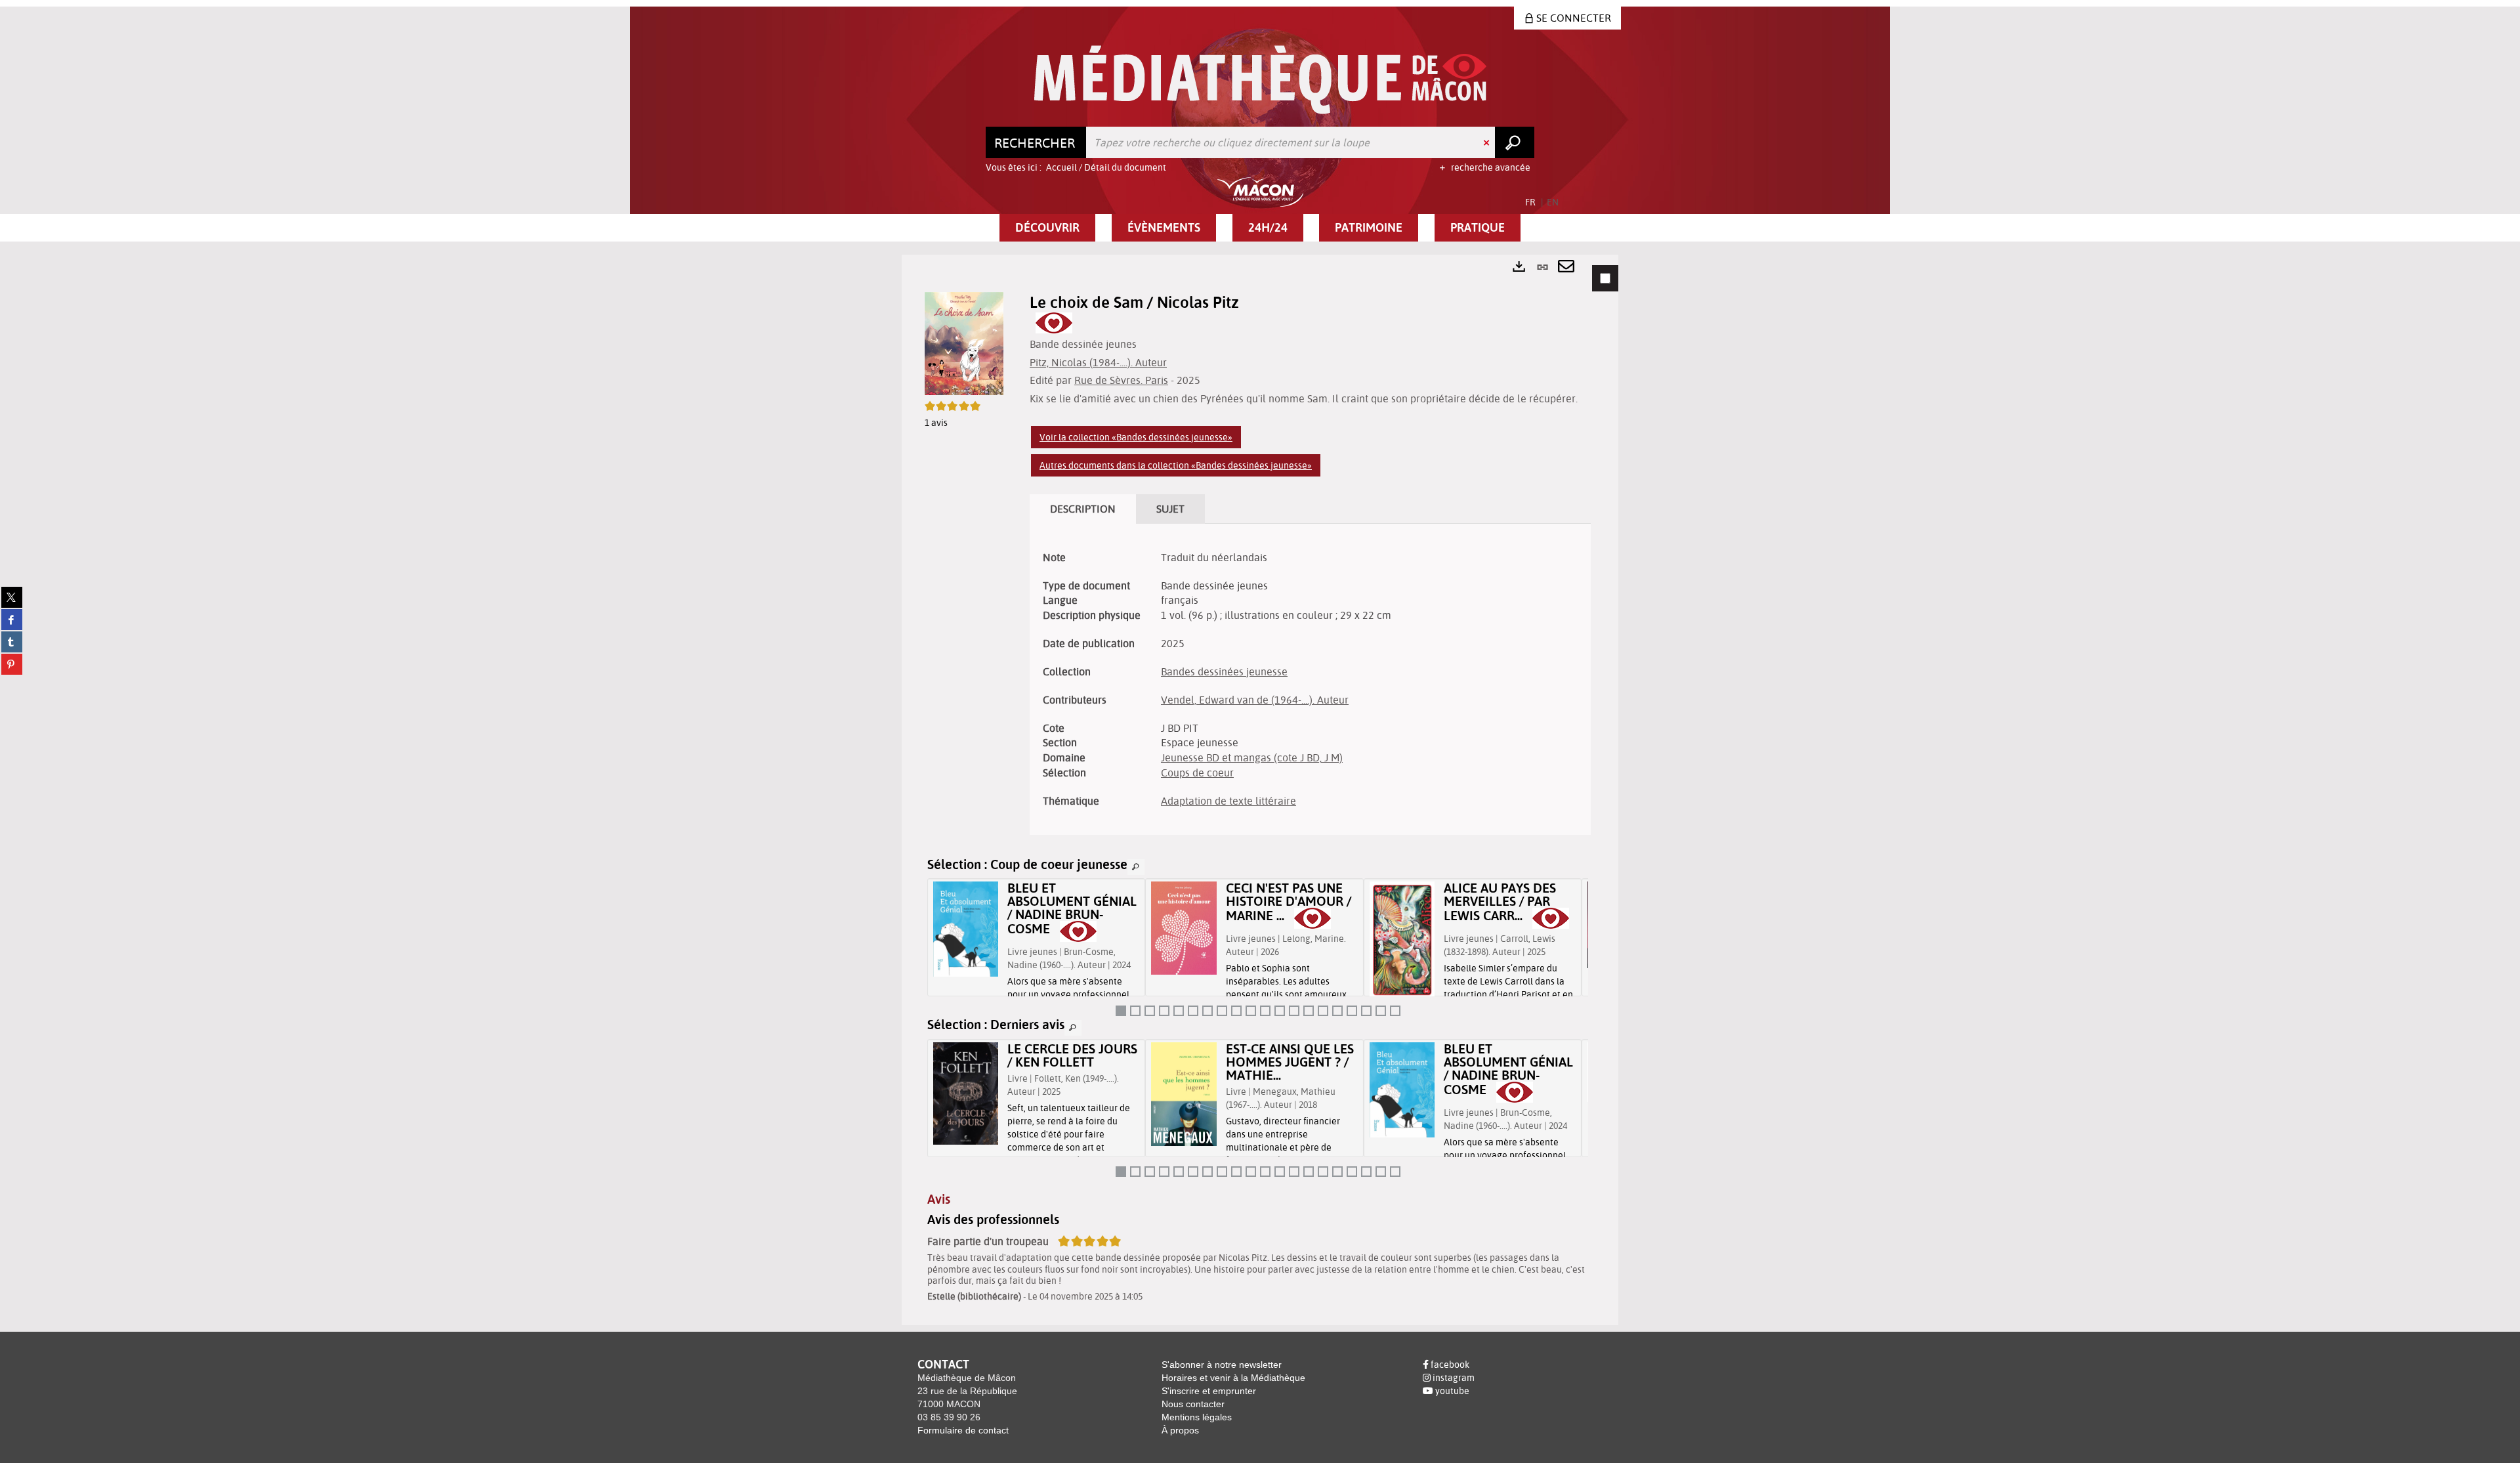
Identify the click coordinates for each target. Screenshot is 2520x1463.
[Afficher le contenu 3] (1150, 1011)
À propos (1180, 1430)
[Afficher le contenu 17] (1352, 1011)
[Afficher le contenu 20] (1395, 1011)
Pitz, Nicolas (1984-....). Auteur (1098, 362)
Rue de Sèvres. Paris (1121, 380)
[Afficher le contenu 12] (1280, 1011)
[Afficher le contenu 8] (1222, 1011)
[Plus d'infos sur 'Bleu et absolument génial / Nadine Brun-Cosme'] (966, 929)
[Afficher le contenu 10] (1251, 1011)
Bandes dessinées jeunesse (1224, 671)
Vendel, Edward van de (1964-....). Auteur (1255, 700)
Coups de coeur (1197, 773)
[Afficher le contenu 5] (1179, 1011)
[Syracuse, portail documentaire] (1260, 80)
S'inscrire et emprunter (1209, 1391)
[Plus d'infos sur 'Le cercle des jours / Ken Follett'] (966, 1093)
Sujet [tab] (1170, 509)
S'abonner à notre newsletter (1222, 1365)
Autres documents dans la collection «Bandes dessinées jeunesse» (1176, 465)
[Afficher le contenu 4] (1164, 1011)
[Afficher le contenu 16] (1337, 1011)
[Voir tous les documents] (1136, 867)
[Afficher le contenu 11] (1265, 1011)
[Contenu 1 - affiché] (1121, 1011)
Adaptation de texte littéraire (1228, 801)
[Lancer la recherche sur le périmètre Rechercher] (1515, 142)
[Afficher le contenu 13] (1294, 1011)
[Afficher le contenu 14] (1309, 1011)
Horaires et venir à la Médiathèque (1233, 1378)
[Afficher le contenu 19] (1381, 1011)
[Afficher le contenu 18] (1366, 1011)
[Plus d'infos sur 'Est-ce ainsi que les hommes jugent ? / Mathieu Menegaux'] (1184, 1094)
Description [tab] (1083, 509)
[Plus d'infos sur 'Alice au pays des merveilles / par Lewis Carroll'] (1402, 941)
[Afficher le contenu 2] (1135, 1011)
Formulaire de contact (963, 1430)
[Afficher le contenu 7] (1207, 1011)
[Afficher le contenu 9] (1236, 1011)
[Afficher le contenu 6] (1193, 1011)
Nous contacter (1193, 1404)
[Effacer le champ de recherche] (1488, 142)
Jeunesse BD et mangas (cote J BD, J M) (1252, 757)
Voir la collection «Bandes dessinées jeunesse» (1136, 437)
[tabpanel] (1260, 790)
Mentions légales (1197, 1417)
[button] (1047, 228)
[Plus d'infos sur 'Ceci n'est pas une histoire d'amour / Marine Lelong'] (1184, 928)
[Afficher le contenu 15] (1323, 1011)
